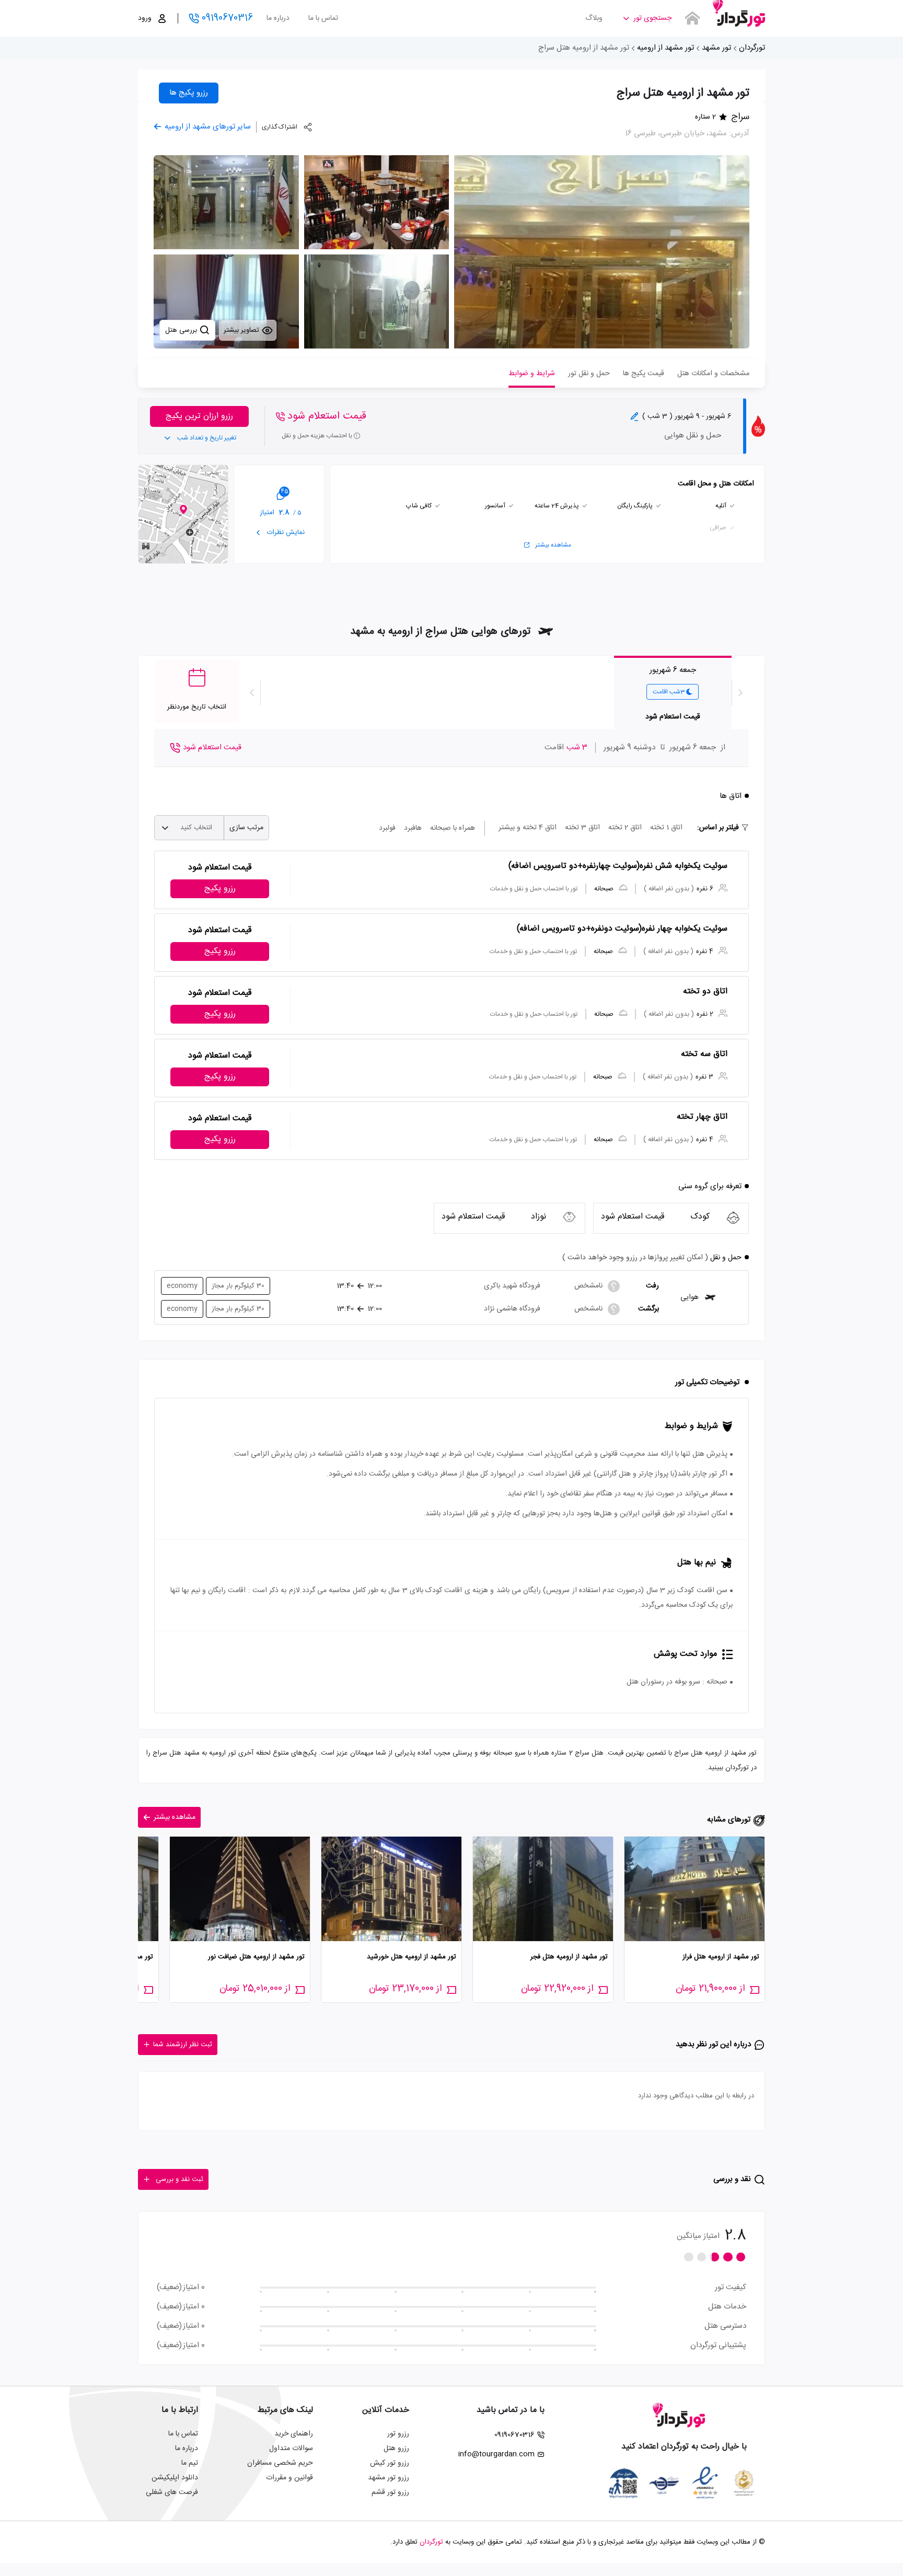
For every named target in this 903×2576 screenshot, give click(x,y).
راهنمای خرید (294, 2434)
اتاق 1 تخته (666, 828)
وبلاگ (594, 18)
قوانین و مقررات (290, 2478)
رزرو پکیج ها (189, 93)
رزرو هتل (396, 2449)
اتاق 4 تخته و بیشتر (528, 828)
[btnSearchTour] (692, 18)
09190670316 (227, 18)
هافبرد (413, 828)
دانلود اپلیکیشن (175, 2478)
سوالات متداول (291, 2449)
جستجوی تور (652, 18)
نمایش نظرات (285, 532)
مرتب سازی (246, 828)
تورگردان (752, 48)
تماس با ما (323, 18)
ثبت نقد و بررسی (180, 2179)
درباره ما (278, 18)
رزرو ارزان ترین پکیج (199, 416)
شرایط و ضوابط (532, 374)
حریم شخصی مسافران (280, 2463)
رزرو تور (398, 2434)
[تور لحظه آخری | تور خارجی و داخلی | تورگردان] (739, 14)
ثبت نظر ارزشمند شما (183, 2045)
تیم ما (190, 2463)
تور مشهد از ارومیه (665, 48)
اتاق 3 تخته (582, 828)
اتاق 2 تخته (625, 828)
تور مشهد (716, 48)
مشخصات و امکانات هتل (713, 374)
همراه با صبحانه (453, 828)
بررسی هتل (182, 330)
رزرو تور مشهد (389, 2478)
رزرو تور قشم (390, 2492)
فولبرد (387, 828)
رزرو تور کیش (390, 2463)
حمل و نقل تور (589, 374)
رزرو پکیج (220, 889)
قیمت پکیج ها (644, 374)
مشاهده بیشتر (553, 545)
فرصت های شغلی (172, 2492)
